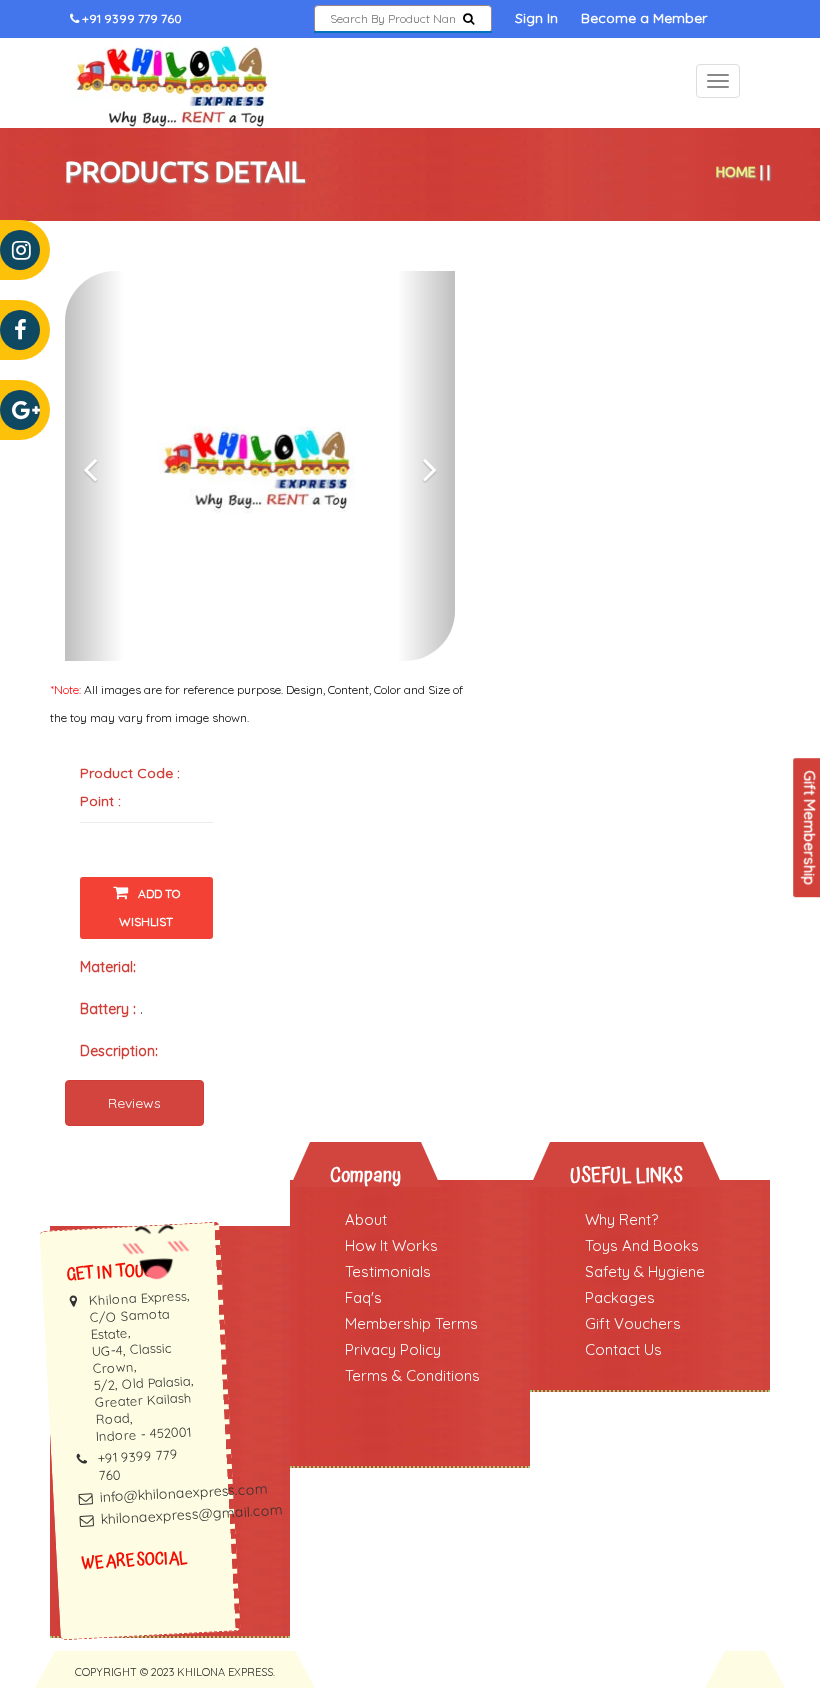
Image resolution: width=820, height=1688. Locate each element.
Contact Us (623, 1349)
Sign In (536, 18)
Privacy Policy (393, 1349)
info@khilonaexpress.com (184, 1492)
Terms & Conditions (412, 1375)
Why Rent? (621, 1219)
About (366, 1219)
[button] (94, 466)
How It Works (391, 1245)
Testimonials (388, 1271)
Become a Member (644, 18)
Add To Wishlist (149, 907)
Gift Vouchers (633, 1323)
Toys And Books (642, 1245)
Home (736, 172)
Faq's (363, 1297)
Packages (620, 1297)
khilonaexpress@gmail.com (191, 1514)
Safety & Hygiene (645, 1271)
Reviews (134, 1103)
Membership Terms (411, 1323)
